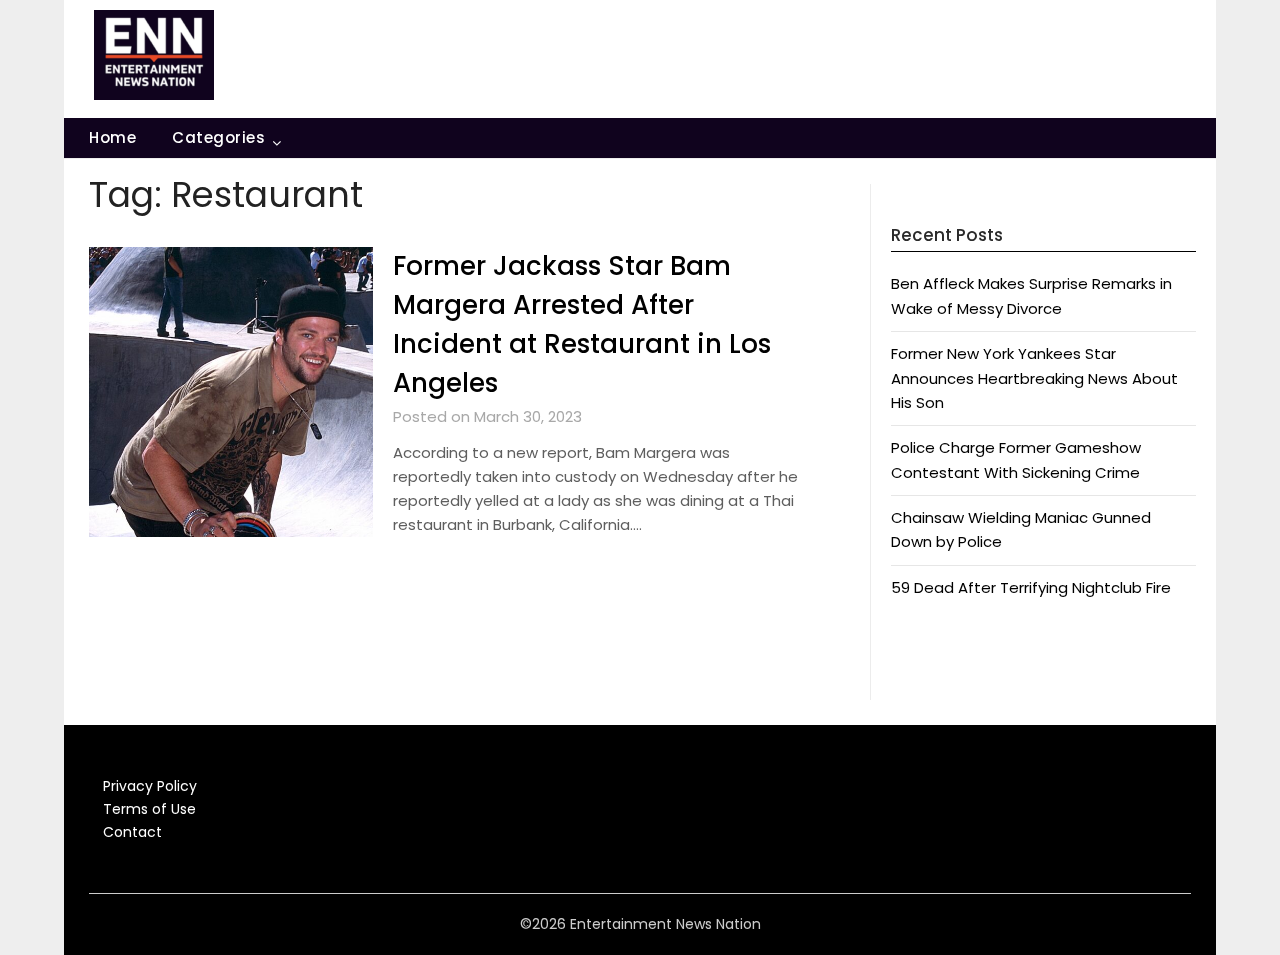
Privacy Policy (150, 786)
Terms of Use (149, 809)
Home (112, 137)
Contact (132, 832)
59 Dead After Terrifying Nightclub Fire (1031, 587)
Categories (218, 137)
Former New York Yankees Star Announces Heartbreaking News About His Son (1034, 378)
